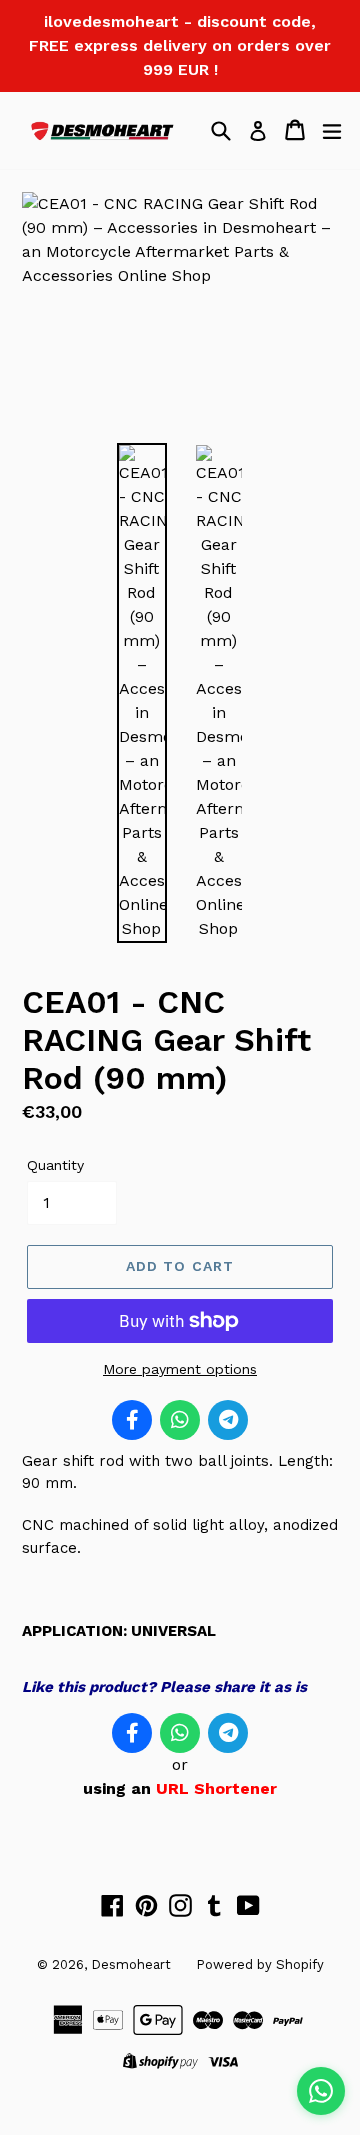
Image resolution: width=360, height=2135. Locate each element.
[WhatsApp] (180, 1420)
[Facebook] (132, 1420)
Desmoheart (131, 1964)
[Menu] (332, 130)
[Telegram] (228, 1420)
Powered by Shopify (260, 1964)
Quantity (55, 1165)
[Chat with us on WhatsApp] (321, 2091)
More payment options (180, 1369)
